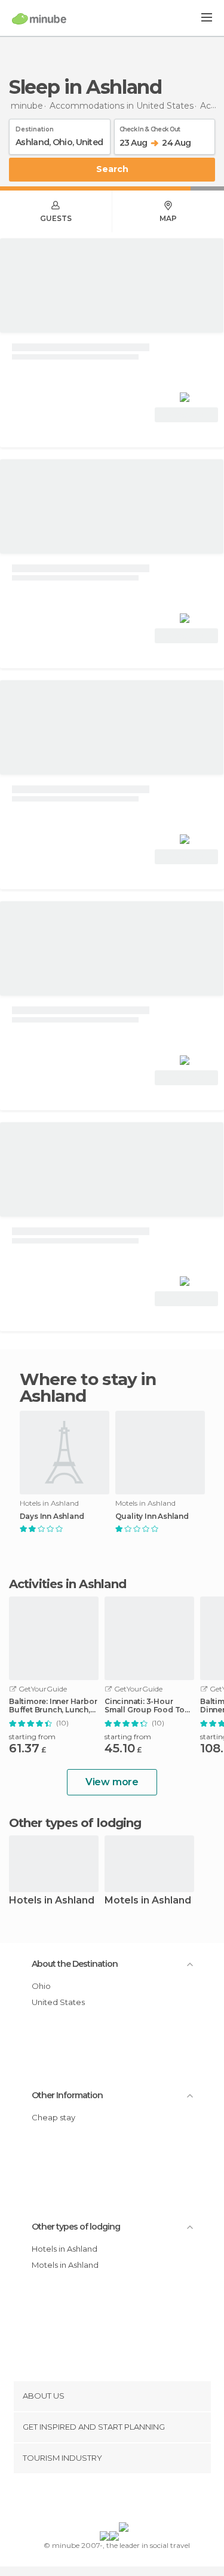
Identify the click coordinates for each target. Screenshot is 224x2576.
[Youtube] (140, 2500)
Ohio (41, 1986)
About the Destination (75, 1964)
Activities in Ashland (67, 1584)
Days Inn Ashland (52, 1516)
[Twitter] (109, 2500)
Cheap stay (53, 2117)
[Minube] (39, 19)
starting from (32, 1737)
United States (58, 2002)
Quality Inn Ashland (152, 1516)
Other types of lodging (76, 2227)
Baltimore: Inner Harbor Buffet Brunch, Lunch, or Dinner (53, 1706)
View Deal (187, 415)
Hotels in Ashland (52, 1901)
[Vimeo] (124, 2500)
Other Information (67, 2095)
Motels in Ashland (148, 1901)
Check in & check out (150, 127)
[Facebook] (93, 2500)
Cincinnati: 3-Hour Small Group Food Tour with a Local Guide (149, 1706)
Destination (35, 127)
